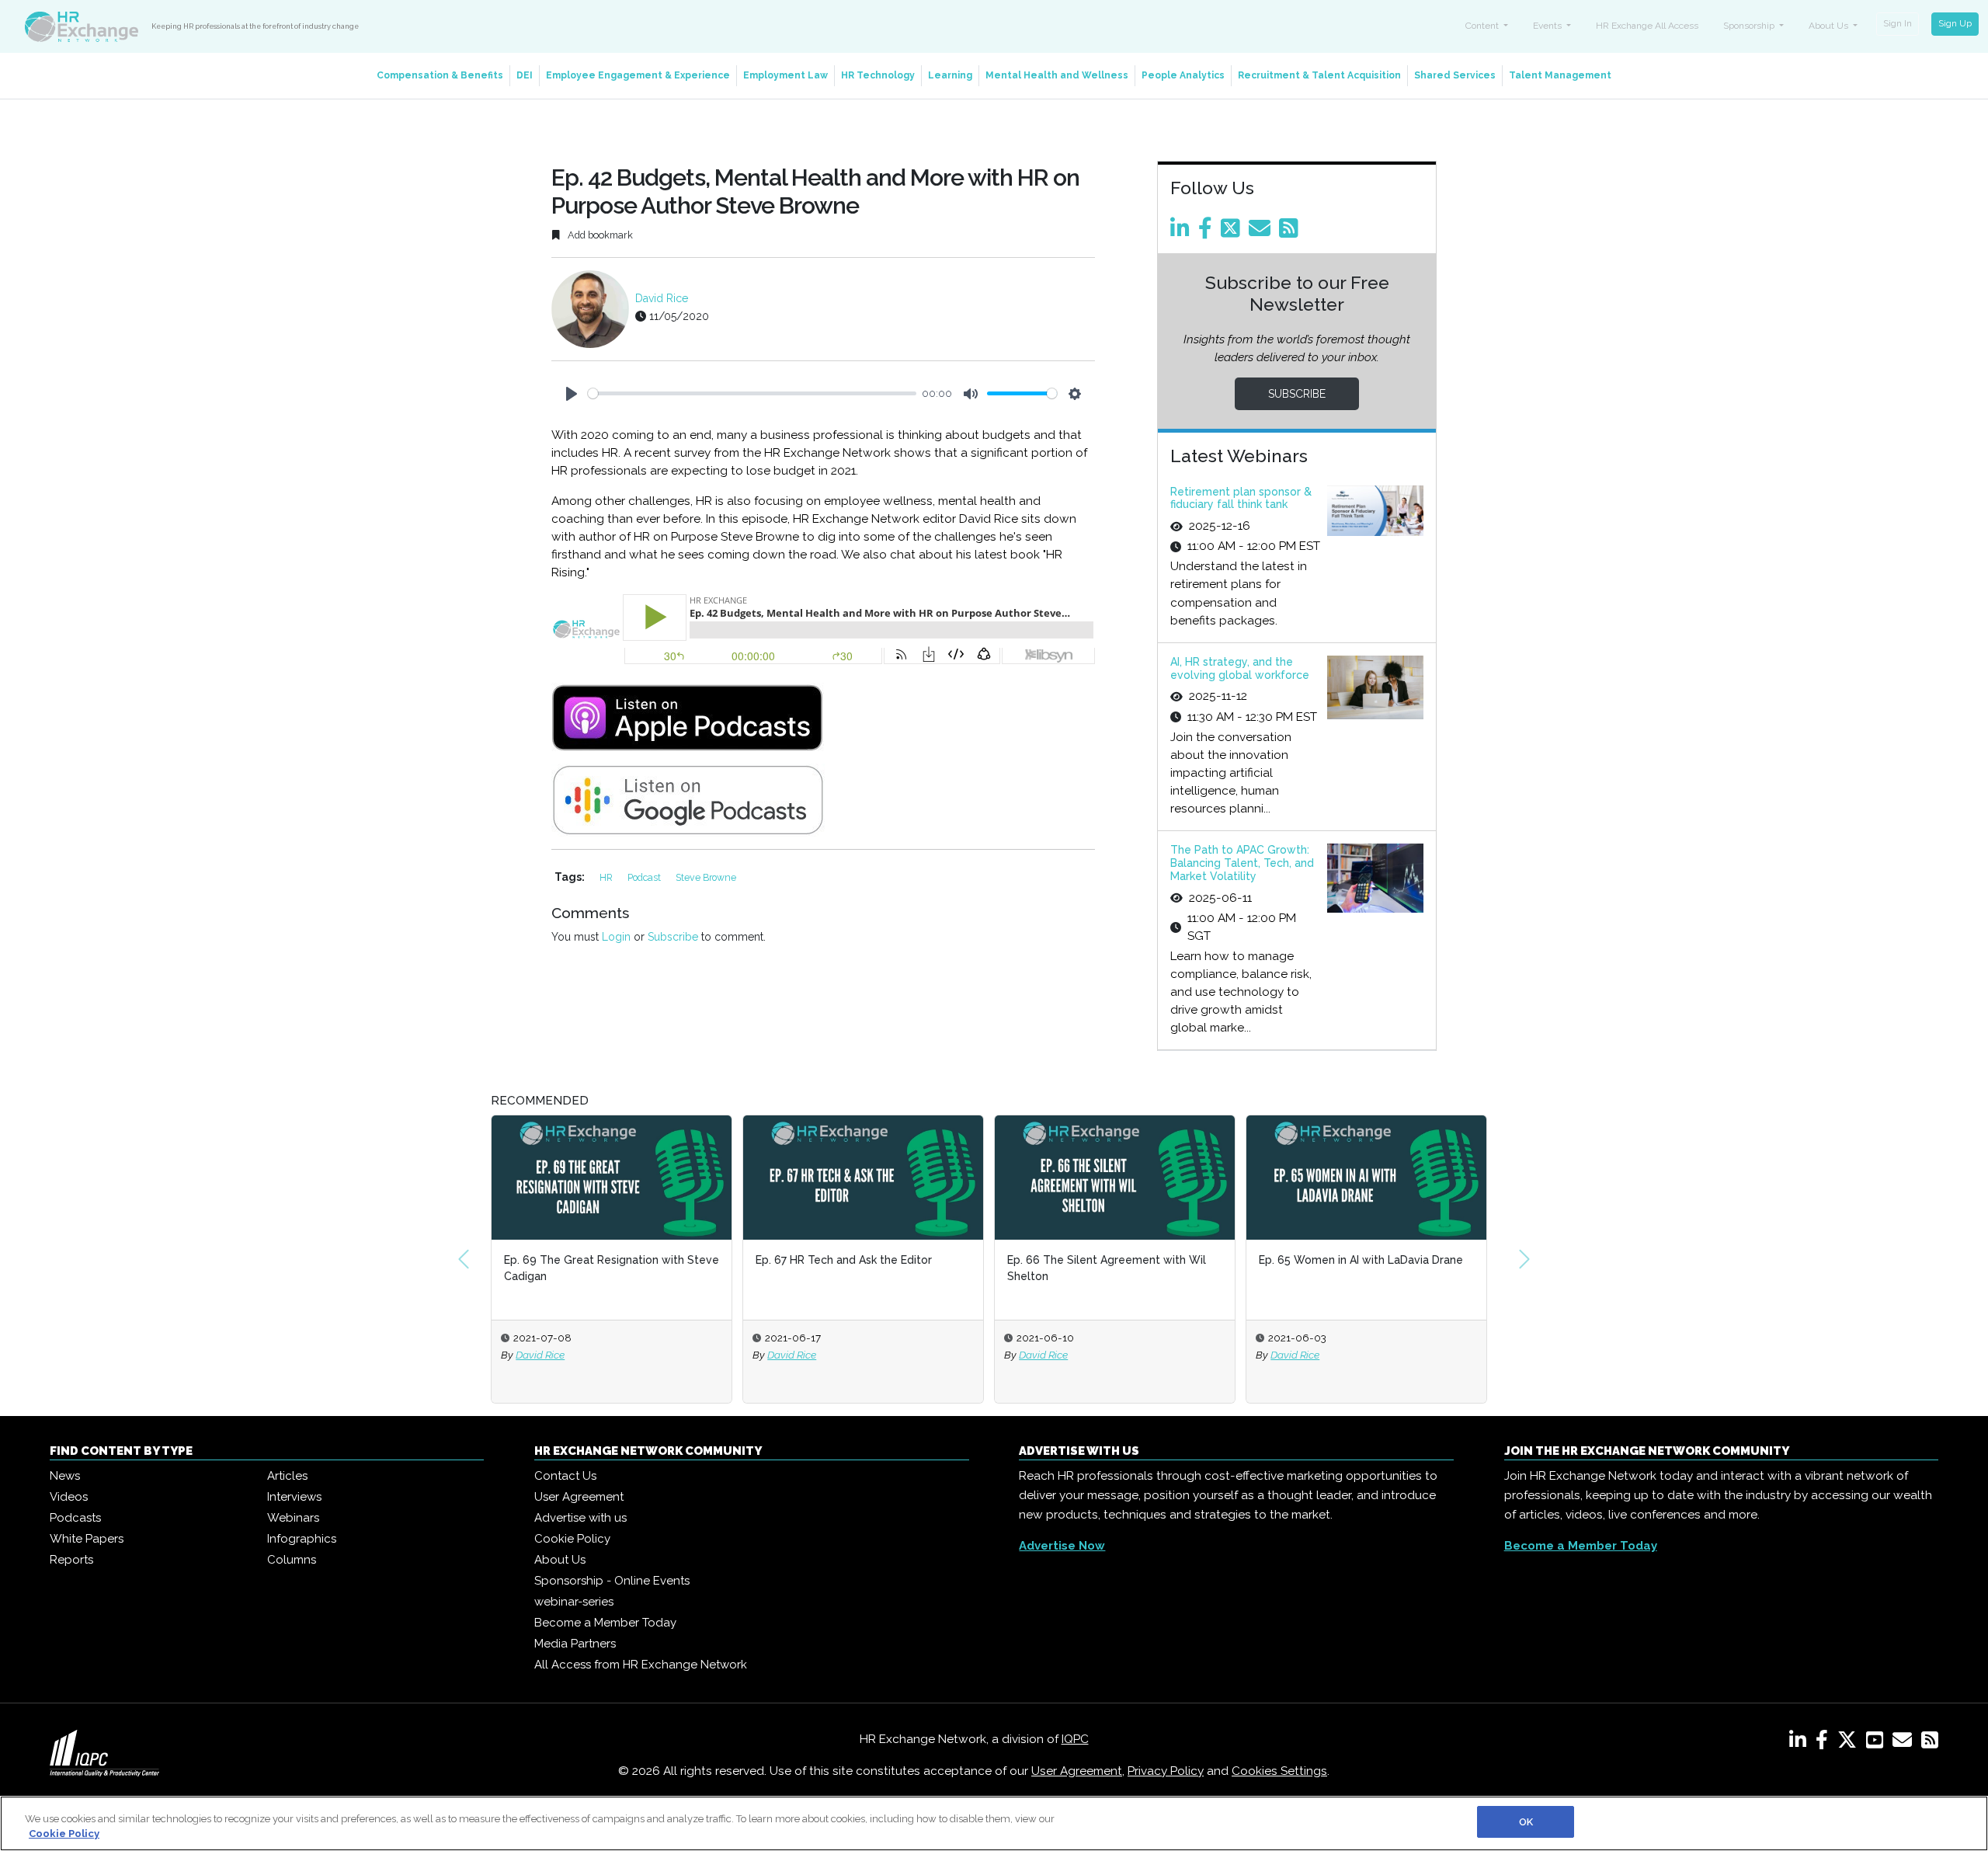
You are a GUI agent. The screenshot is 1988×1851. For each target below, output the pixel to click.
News (65, 1476)
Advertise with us (580, 1518)
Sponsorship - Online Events (612, 1581)
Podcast (645, 877)
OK (1526, 1822)
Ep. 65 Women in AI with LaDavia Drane (1361, 1260)
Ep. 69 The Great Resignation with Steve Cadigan (612, 1268)
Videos (69, 1497)
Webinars (293, 1518)
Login (616, 937)
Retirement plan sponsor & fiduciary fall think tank (1241, 498)
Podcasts (75, 1518)
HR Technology (878, 75)
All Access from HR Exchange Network (641, 1665)
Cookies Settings (1279, 1771)
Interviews (294, 1497)
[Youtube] (1878, 1743)
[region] (994, 1823)
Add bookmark (599, 235)
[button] (464, 1259)
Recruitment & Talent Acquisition (1319, 75)
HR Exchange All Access (1647, 26)
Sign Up (1955, 23)
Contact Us (565, 1476)
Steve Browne (706, 877)
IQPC (1075, 1739)
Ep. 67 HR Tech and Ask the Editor (844, 1260)
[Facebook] (1208, 232)
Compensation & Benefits (440, 75)
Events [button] (1548, 26)
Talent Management (1560, 75)
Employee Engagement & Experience (638, 75)
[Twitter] (1233, 232)
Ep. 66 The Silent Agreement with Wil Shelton (1107, 1268)
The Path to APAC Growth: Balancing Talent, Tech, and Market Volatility (1242, 863)
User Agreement (579, 1497)
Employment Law (785, 75)
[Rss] (1291, 232)
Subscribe (673, 937)
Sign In (1898, 23)
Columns (292, 1560)
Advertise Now (1062, 1546)
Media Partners (575, 1644)
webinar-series (574, 1602)
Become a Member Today (605, 1623)
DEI (525, 75)
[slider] (752, 393)
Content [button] (1483, 26)
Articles (287, 1476)
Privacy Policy (1166, 1771)
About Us (560, 1560)
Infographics (302, 1539)
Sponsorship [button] (1750, 26)
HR (607, 877)
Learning (950, 75)
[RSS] (1930, 1743)
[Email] (1262, 232)
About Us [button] (1830, 26)
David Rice (662, 298)
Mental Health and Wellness (1057, 75)
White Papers (87, 1539)
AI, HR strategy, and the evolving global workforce (1240, 668)
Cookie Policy (572, 1539)
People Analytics (1183, 75)
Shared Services (1455, 75)
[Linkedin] (1183, 232)
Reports (71, 1560)
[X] (1850, 1743)
